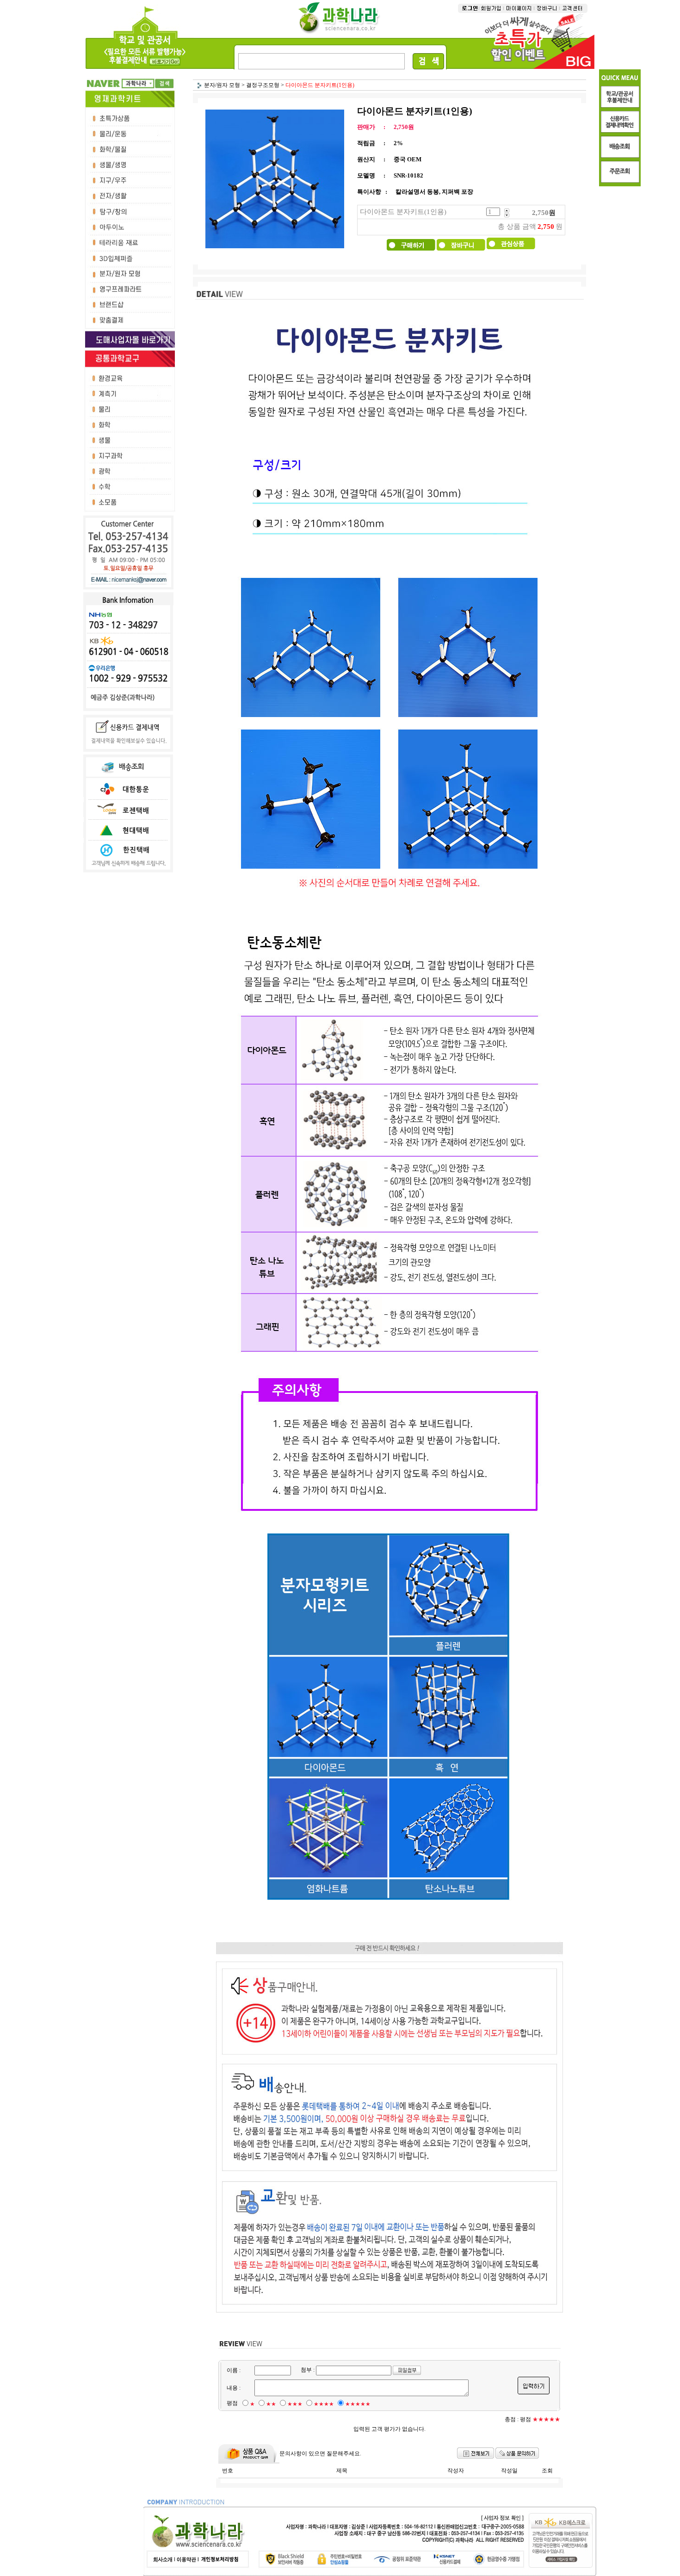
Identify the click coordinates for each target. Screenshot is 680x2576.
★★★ (295, 2404)
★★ (271, 2404)
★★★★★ (358, 2404)
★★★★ (324, 2404)
